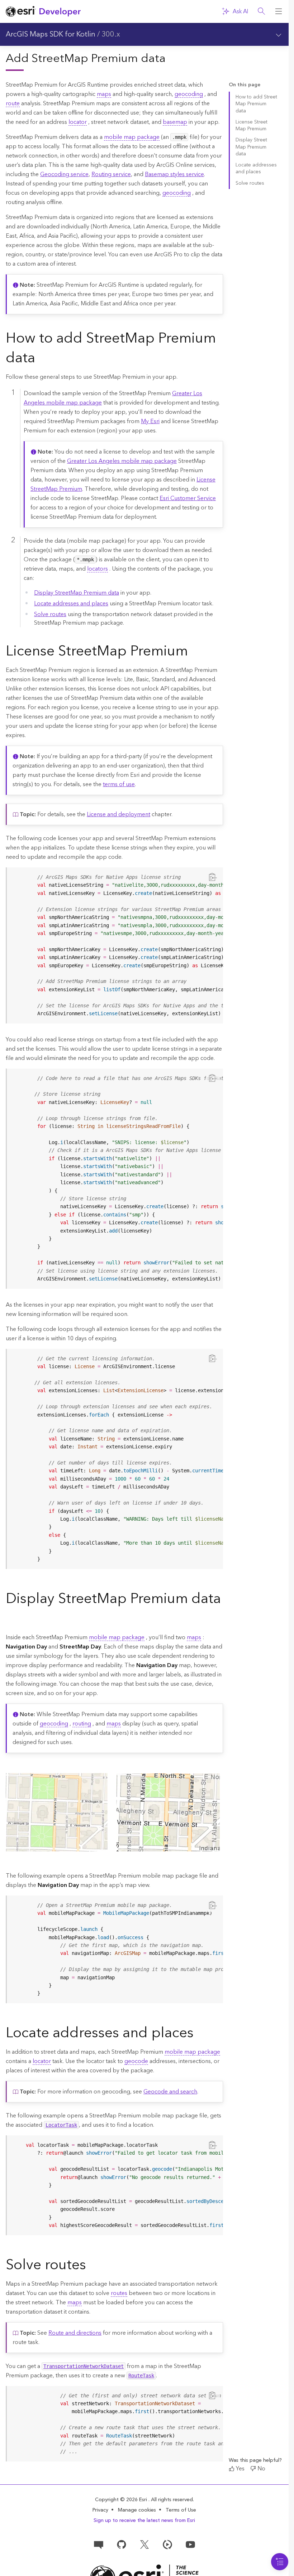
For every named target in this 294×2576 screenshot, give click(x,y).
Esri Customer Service (188, 498)
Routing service (111, 174)
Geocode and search (170, 2092)
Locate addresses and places (71, 604)
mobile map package (132, 137)
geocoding (189, 94)
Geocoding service (64, 174)
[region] (115, 945)
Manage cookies (137, 2510)
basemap (175, 122)
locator (78, 122)
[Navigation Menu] (280, 2562)
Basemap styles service (174, 174)
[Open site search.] (261, 11)
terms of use (119, 784)
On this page (245, 85)
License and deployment (118, 814)
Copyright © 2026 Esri (122, 2500)
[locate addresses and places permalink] (199, 2034)
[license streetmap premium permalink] (194, 652)
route (13, 103)
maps (104, 94)
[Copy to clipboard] (213, 877)
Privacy (100, 2510)
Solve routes (50, 614)
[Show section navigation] (279, 34)
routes (119, 2293)
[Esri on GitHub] (122, 2544)
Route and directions (75, 2333)
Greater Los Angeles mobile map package (122, 461)
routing (82, 1724)
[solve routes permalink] (92, 2266)
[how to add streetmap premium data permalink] (41, 359)
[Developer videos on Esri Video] (167, 2544)
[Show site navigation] (279, 11)
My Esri (150, 421)
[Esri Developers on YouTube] (190, 2544)
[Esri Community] (99, 2544)
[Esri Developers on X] (144, 2544)
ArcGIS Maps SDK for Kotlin (51, 34)
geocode (136, 2061)
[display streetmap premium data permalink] (11, 1619)
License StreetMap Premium (252, 125)
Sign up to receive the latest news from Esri (144, 2521)
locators (98, 569)
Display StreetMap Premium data (77, 593)
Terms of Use (181, 2510)
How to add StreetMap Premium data (256, 104)
